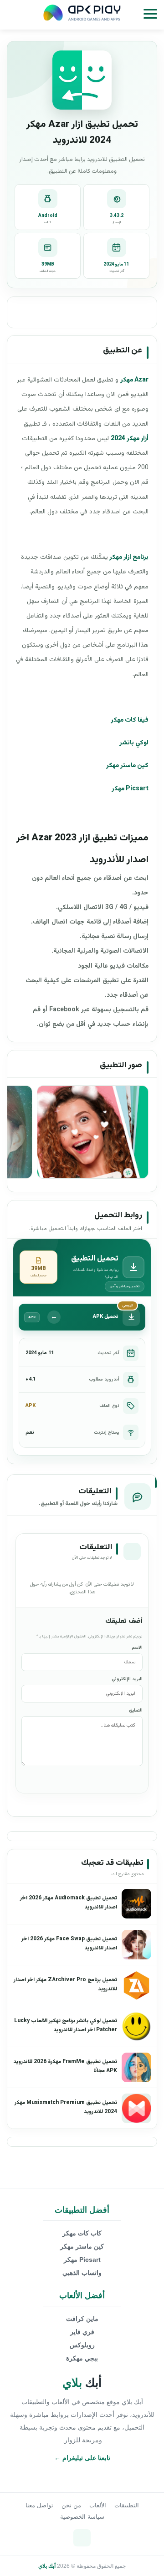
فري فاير (82, 2332)
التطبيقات (127, 2505)
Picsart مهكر (82, 2260)
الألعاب (98, 2505)
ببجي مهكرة (82, 2358)
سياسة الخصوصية (82, 2517)
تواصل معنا (39, 2505)
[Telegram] (82, 2538)
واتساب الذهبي (82, 2273)
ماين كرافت (82, 2319)
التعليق (136, 1710)
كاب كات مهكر (82, 2233)
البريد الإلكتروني (127, 1679)
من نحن (71, 2505)
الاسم (137, 1648)
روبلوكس (82, 2345)
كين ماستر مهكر (82, 2246)
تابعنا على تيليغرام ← (82, 2458)
